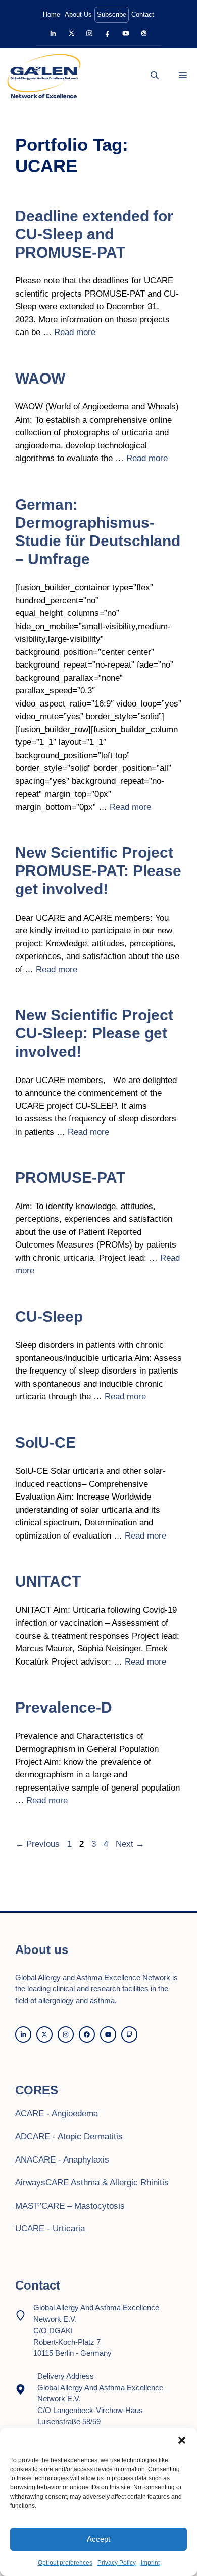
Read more (75, 332)
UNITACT (48, 1581)
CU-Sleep (49, 1317)
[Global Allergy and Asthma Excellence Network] (44, 76)
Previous (37, 1844)
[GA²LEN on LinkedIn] (53, 34)
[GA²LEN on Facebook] (108, 34)
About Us (78, 14)
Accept (98, 2539)
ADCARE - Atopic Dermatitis (69, 2136)
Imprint (150, 2563)
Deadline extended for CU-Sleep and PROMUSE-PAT (94, 234)
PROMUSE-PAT (70, 1177)
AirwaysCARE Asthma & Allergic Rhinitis (92, 2183)
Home (52, 14)
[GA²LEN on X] (71, 34)
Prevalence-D (64, 1707)
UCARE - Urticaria (50, 2229)
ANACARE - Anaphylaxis (62, 2160)
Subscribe (112, 14)
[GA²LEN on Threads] (144, 34)
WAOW (40, 378)
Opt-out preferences (65, 2563)
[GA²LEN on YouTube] (126, 34)
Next (130, 1844)
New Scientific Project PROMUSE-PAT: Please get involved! (98, 871)
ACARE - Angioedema (57, 2114)
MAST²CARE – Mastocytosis (70, 2206)
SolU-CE (45, 1443)
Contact (143, 14)
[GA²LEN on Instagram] (90, 34)
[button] (182, 2440)
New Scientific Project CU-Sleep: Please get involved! (94, 1033)
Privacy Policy (117, 2563)
